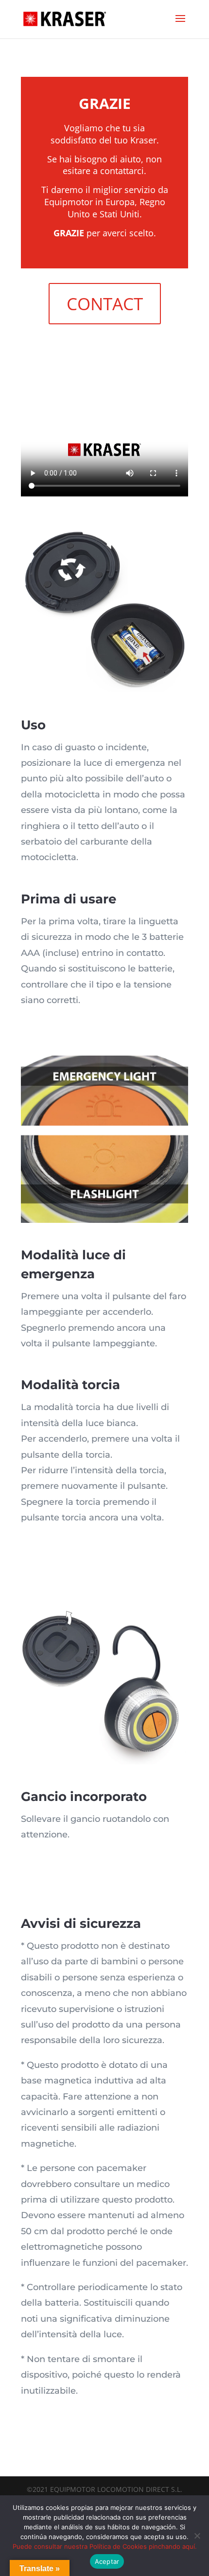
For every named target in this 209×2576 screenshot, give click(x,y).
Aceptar (107, 2561)
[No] (197, 2536)
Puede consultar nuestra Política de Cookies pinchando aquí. (105, 2546)
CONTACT (105, 304)
